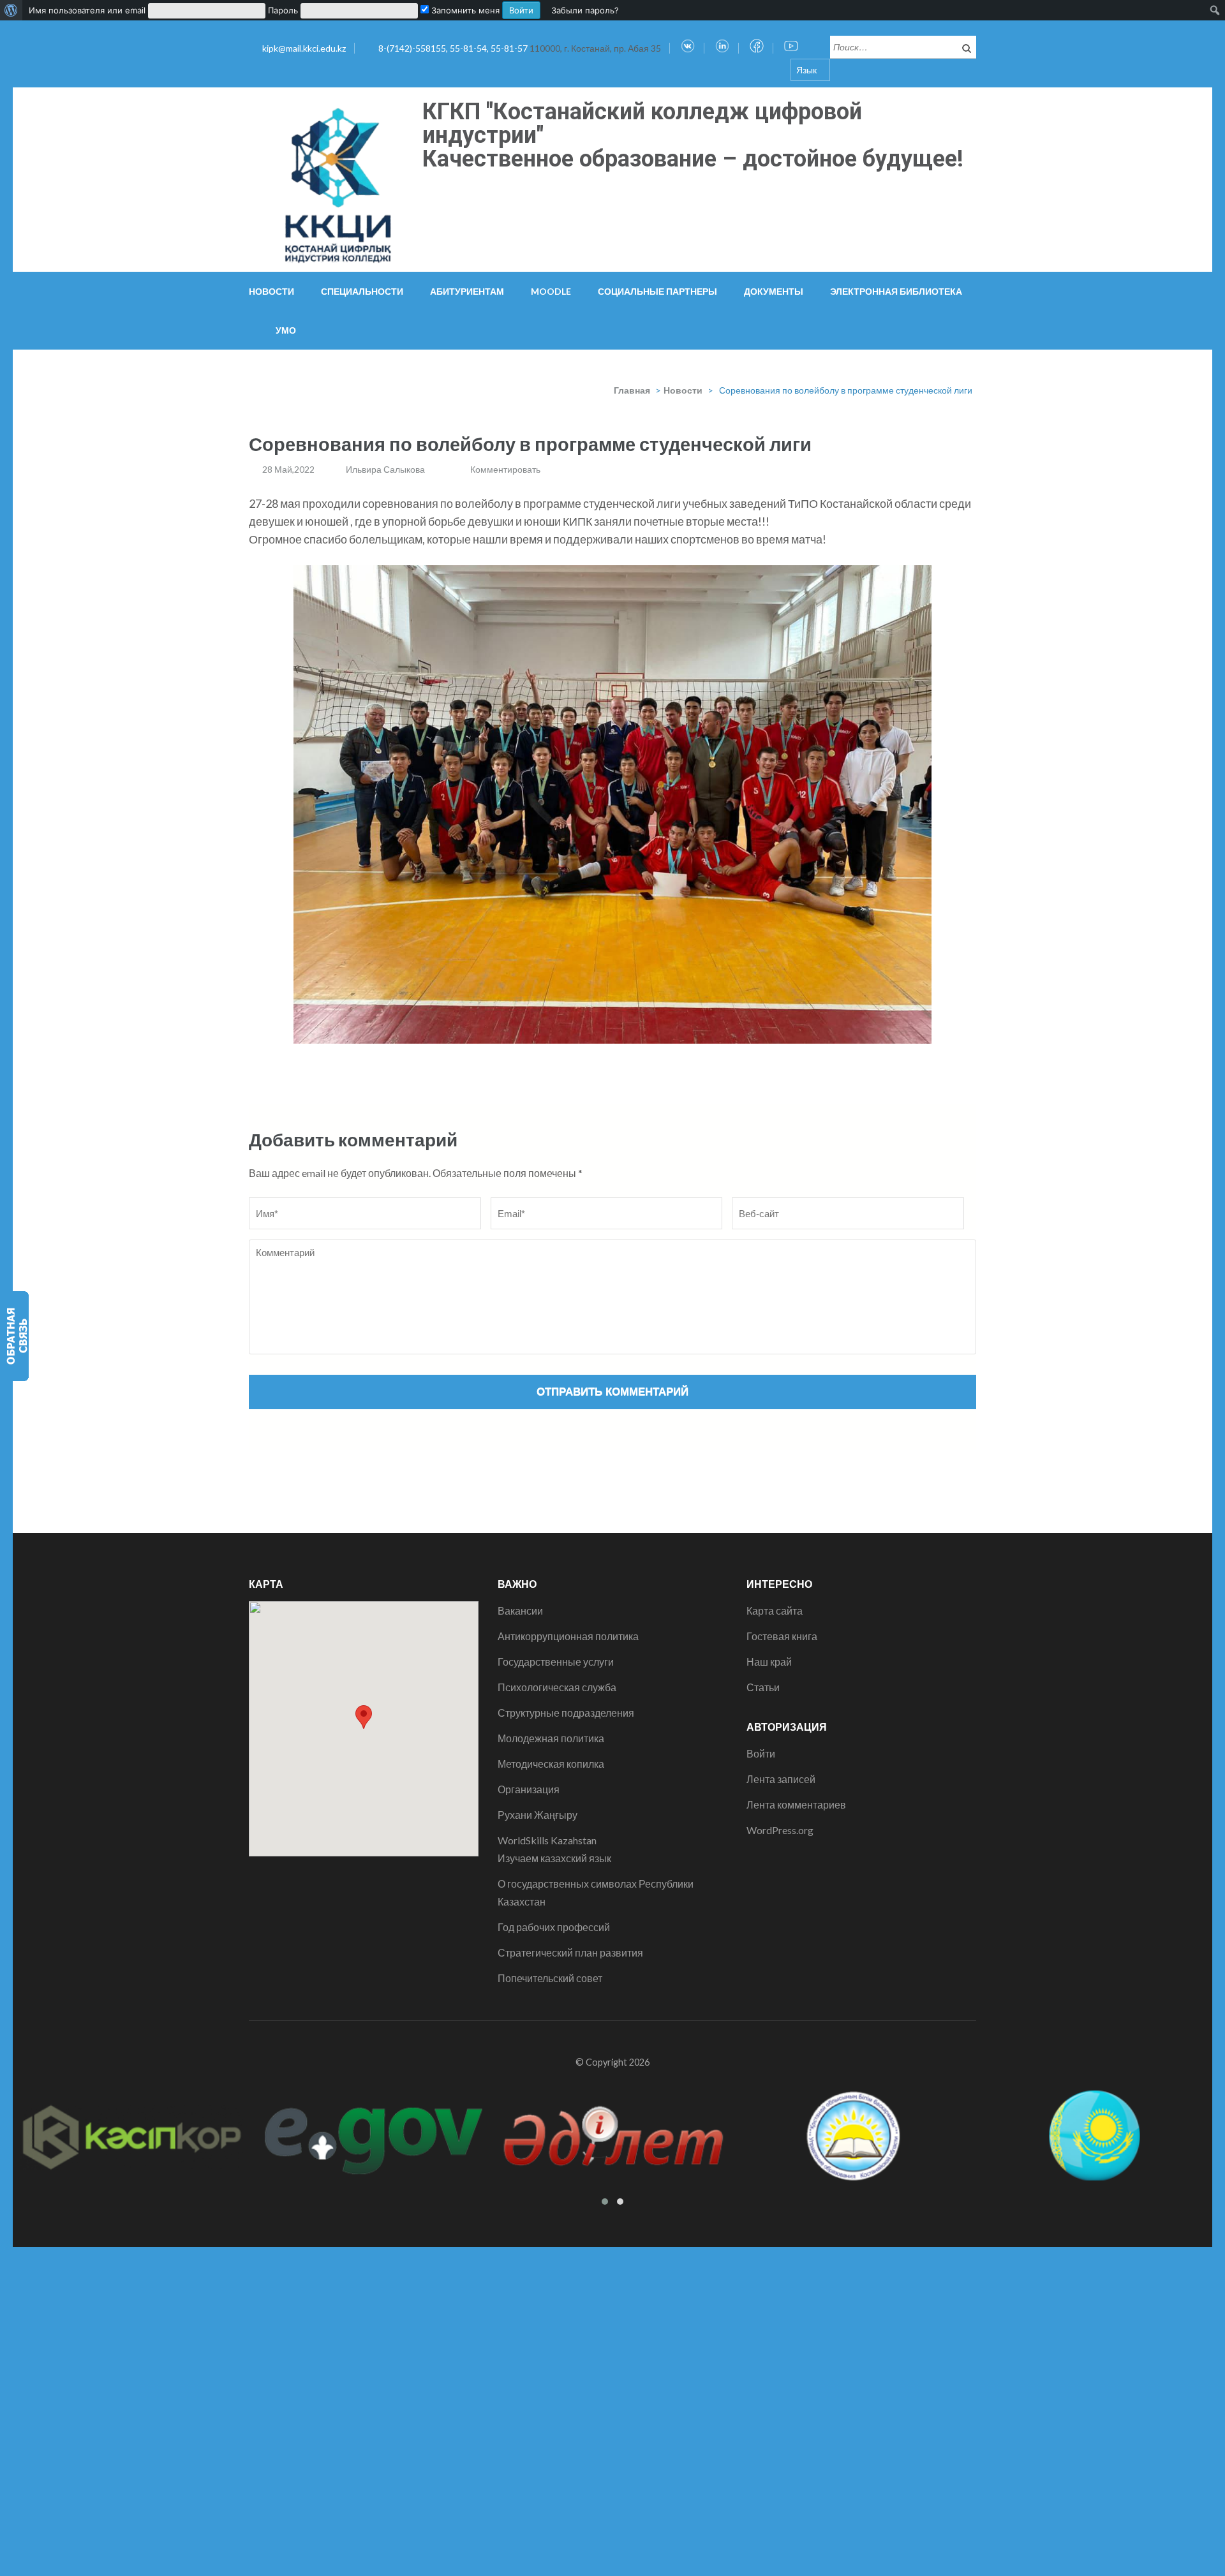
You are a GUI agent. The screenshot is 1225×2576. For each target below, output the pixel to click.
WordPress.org (780, 1830)
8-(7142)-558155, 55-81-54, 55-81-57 (454, 48)
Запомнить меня (464, 10)
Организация (529, 1789)
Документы (774, 291)
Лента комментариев (796, 1804)
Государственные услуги (556, 1662)
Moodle (551, 291)
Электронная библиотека (896, 291)
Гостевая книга (782, 1636)
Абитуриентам (467, 291)
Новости (271, 291)
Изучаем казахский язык (554, 1858)
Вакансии (520, 1610)
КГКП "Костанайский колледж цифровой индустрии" (642, 123)
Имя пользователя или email (87, 10)
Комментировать (505, 469)
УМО (286, 330)
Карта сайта (775, 1610)
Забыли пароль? (585, 10)
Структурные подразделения (566, 1713)
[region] (612, 804)
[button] (364, 1717)
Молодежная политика (551, 1738)
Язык (806, 70)
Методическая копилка (551, 1764)
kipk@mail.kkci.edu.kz (304, 48)
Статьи (763, 1687)
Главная (632, 390)
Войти (761, 1753)
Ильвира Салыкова (385, 469)
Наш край (769, 1662)
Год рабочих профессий (554, 1927)
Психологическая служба (557, 1687)
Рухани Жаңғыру (538, 1815)
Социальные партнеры (657, 291)
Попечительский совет (550, 1978)
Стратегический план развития (570, 1952)
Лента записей (781, 1779)
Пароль (283, 10)
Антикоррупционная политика (568, 1636)
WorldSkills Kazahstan (547, 1840)
